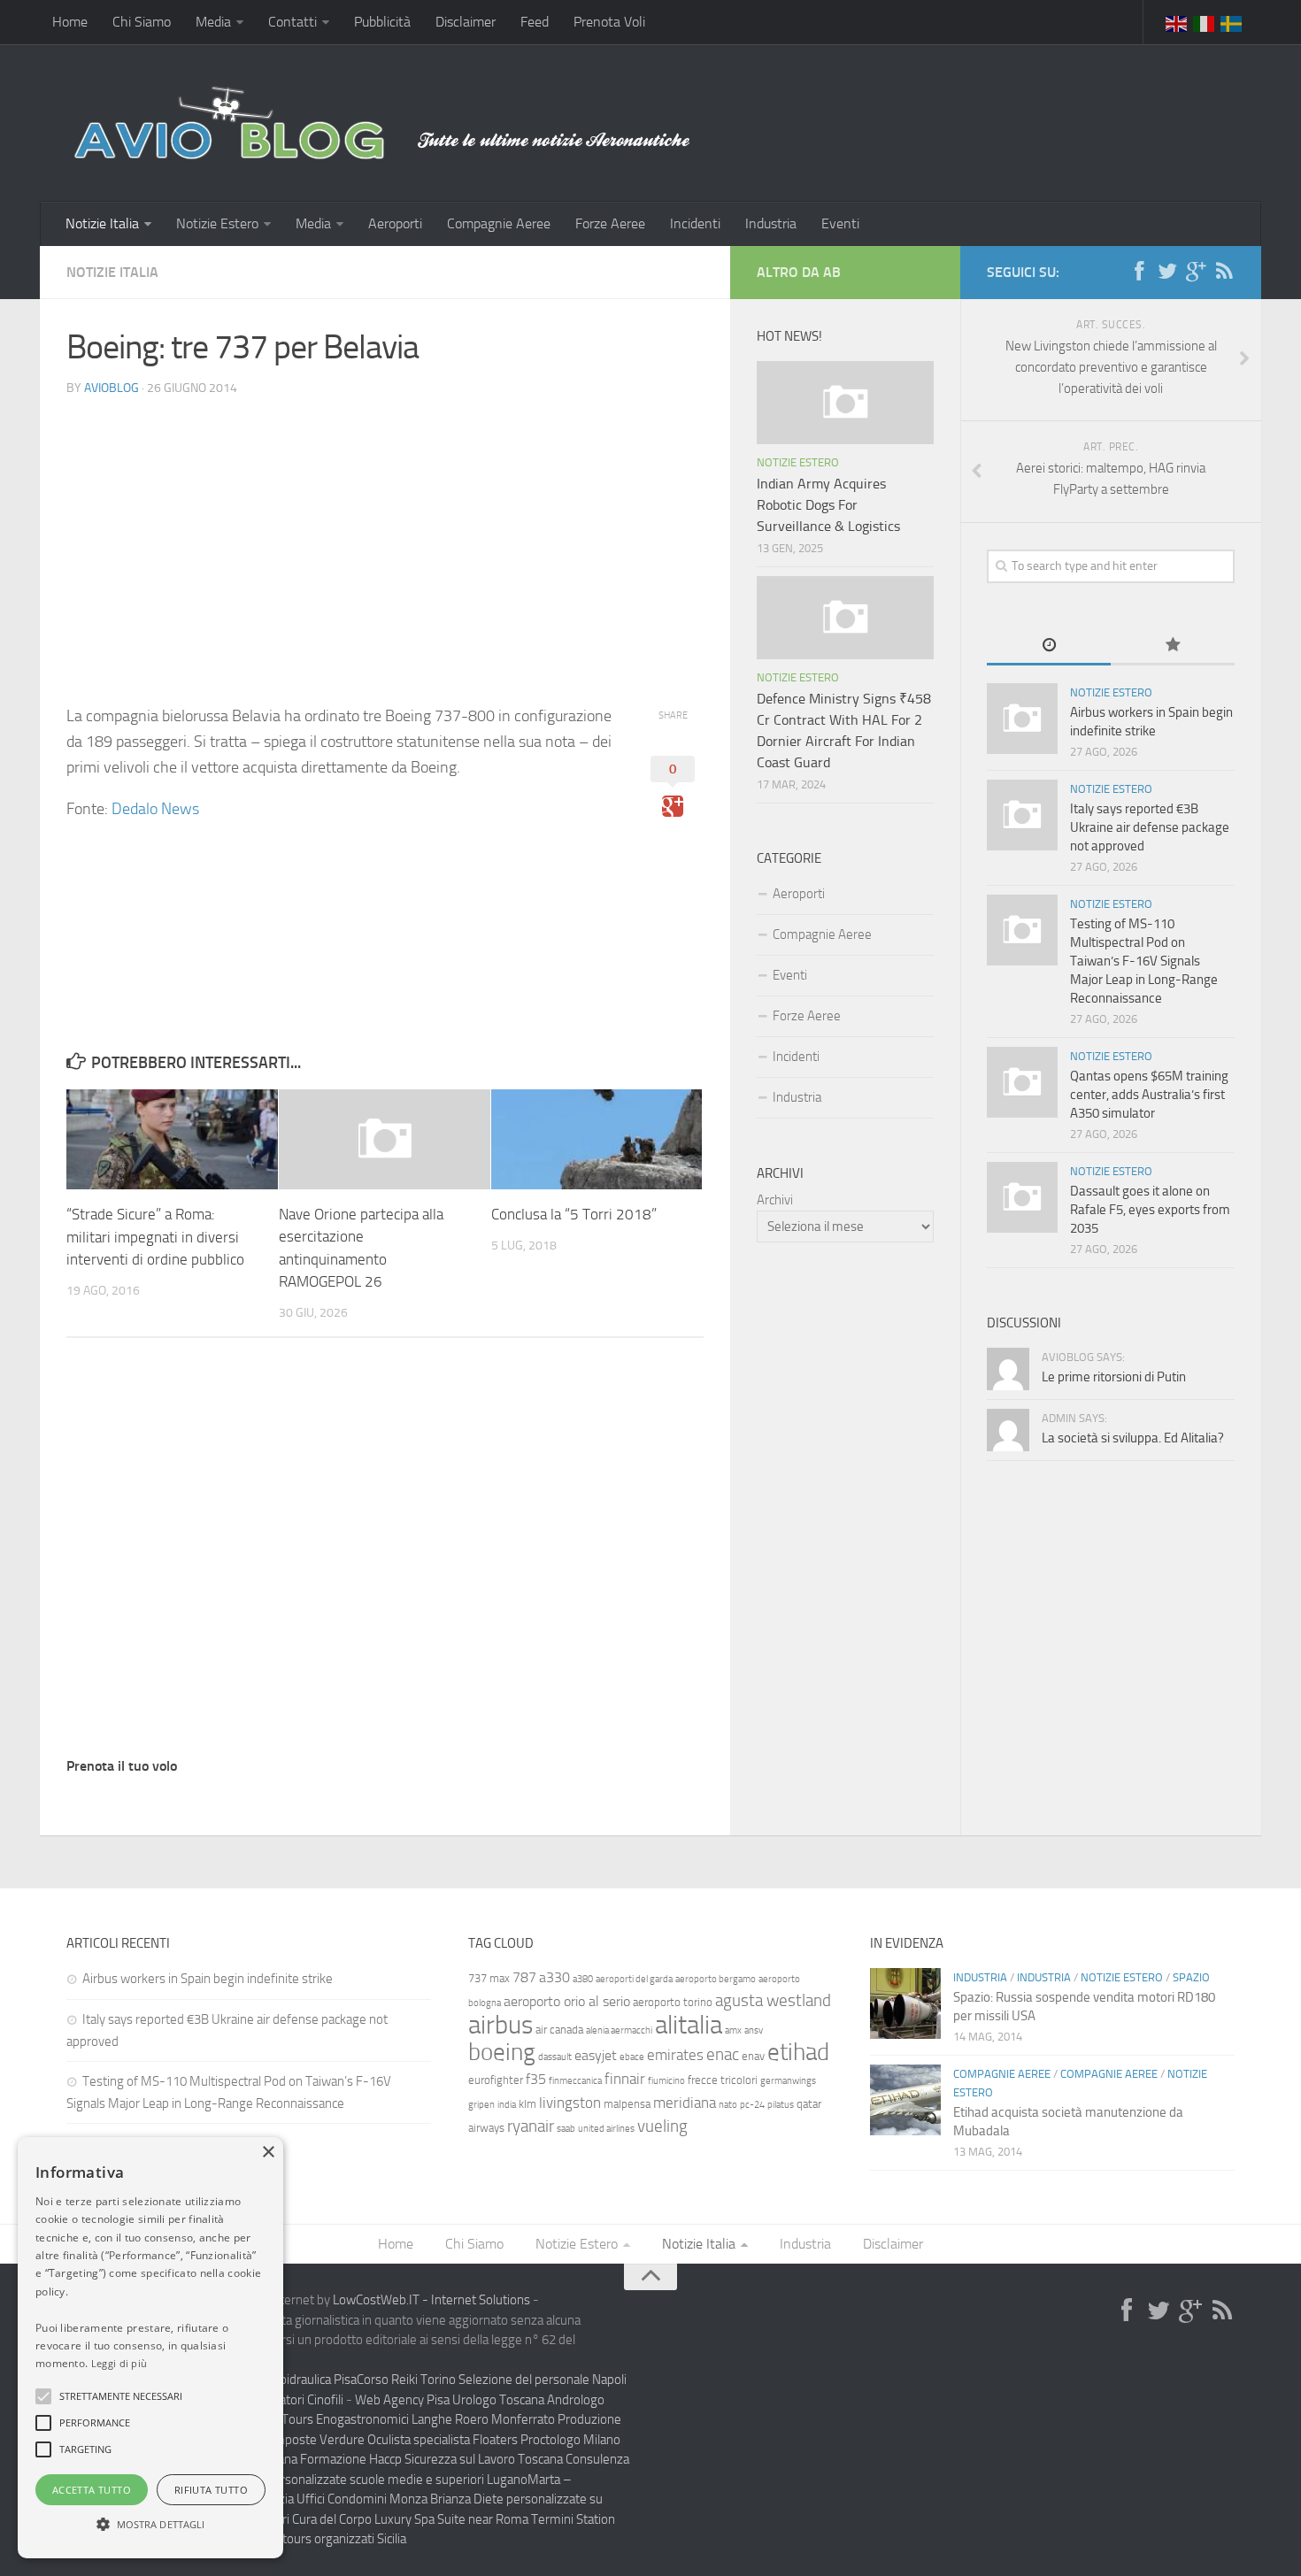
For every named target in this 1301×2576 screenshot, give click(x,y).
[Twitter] (1167, 272)
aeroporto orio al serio (567, 2001)
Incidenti (695, 223)
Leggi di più (119, 2363)
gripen (481, 2105)
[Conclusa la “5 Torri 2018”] (597, 1139)
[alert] (150, 2348)
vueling (662, 2126)
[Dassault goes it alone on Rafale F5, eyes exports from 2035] (1022, 1197)
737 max (489, 1978)
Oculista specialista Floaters (443, 2440)
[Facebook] (1139, 272)
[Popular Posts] (1173, 646)
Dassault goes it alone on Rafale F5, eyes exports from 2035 (1150, 1210)
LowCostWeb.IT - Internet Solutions (431, 2300)
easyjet (596, 2055)
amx (733, 2030)
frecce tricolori (723, 2080)
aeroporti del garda (634, 1979)
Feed (535, 22)
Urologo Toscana (498, 2400)
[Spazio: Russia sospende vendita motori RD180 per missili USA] (905, 2003)
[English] (1177, 22)
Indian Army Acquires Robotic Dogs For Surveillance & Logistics (828, 505)
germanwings (788, 2081)
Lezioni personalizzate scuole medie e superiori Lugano (376, 2480)
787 (524, 1977)
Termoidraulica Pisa (303, 2380)
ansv (754, 2030)
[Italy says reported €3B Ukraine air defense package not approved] (1022, 815)
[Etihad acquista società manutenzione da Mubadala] (905, 2100)
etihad (798, 2052)
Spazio (1191, 1977)
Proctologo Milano (570, 2440)
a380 (583, 1979)
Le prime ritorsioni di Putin (1114, 1377)
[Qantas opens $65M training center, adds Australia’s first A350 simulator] (1022, 1082)
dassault (555, 2057)
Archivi (775, 1200)
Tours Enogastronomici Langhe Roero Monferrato (418, 2419)
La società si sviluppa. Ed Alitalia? (1133, 1438)
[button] (43, 2396)
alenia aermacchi (619, 2030)
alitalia (689, 2025)
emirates (675, 2055)
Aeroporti (395, 223)
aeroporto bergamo (716, 1979)
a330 (554, 1977)
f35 (536, 2079)
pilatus (781, 2105)
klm (527, 2104)
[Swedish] (1232, 22)
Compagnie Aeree (499, 223)
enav (753, 2056)
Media (213, 22)
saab (566, 2129)
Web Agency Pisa (402, 2400)
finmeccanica (575, 2081)
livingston (570, 2103)
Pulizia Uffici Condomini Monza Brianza (365, 2499)
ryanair (531, 2126)
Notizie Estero (217, 223)
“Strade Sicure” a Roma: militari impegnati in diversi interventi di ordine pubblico (155, 1237)
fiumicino (666, 2081)
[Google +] (1196, 272)
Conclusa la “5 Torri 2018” (574, 1214)
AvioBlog (112, 388)
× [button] (268, 2153)
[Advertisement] (385, 535)
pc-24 (752, 2105)
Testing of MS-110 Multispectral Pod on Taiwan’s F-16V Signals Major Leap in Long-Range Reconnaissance (1144, 961)
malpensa (627, 2104)
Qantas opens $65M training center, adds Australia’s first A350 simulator (1149, 1095)
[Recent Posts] (1049, 646)
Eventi (840, 223)
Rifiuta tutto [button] (211, 2490)
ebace (632, 2057)
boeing (502, 2052)
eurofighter (496, 2080)
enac (723, 2054)
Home (70, 22)
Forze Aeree (610, 223)
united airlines (606, 2129)
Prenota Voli (609, 22)
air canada (559, 2030)
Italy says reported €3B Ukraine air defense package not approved (1150, 827)
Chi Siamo (142, 22)
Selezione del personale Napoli (543, 2380)
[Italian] (1205, 22)
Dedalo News (155, 809)
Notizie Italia (102, 223)
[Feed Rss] (1224, 272)
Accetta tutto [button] (92, 2490)
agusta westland (773, 2000)
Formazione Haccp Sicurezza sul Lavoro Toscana (431, 2459)
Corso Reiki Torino (406, 2380)
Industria (771, 223)
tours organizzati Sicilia (344, 2539)
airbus (500, 2025)
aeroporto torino (673, 2002)
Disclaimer (466, 22)
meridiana (685, 2103)
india (507, 2105)
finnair (625, 2079)
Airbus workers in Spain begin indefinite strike (208, 1979)
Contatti (293, 22)
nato (728, 2105)
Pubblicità (382, 22)
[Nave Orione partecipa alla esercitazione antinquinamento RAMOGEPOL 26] (385, 1139)
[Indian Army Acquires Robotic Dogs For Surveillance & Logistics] (845, 403)
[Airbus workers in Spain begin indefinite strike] (1022, 719)
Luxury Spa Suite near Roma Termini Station (495, 2519)
